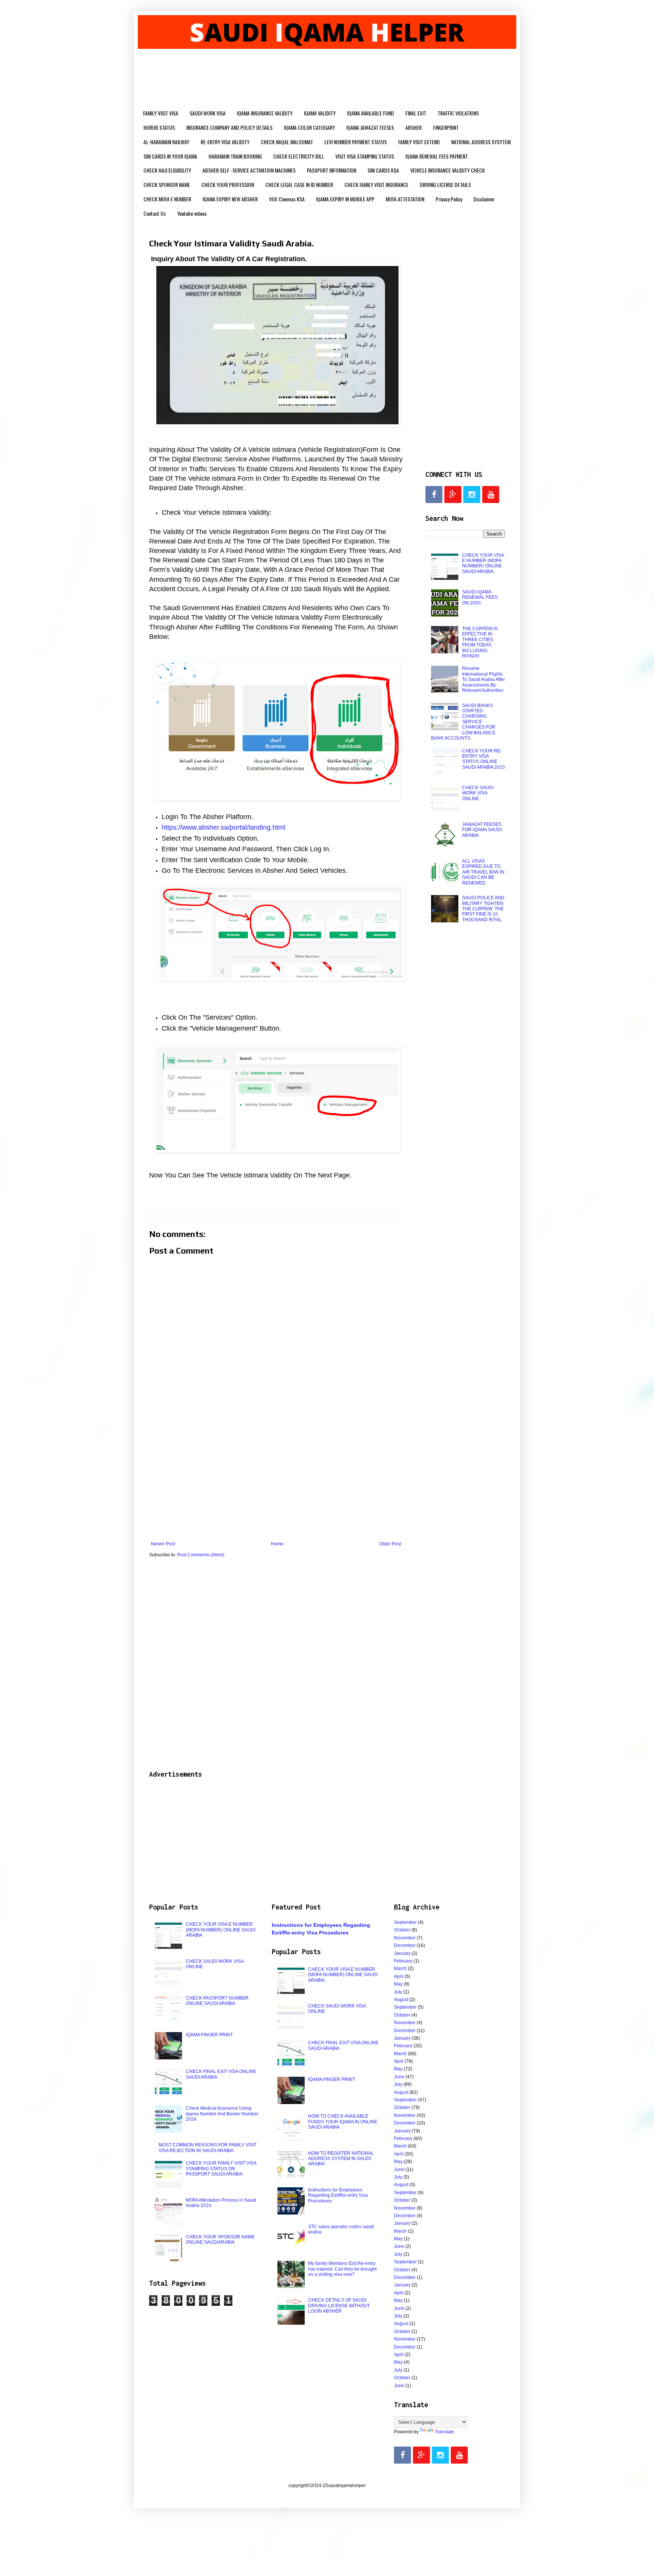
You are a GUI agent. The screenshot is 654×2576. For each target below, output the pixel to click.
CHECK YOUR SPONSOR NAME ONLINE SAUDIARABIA (220, 2240)
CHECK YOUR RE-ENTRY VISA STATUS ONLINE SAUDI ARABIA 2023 (483, 759)
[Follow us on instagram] (472, 494)
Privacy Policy (449, 199)
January (402, 1953)
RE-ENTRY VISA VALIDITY (225, 142)
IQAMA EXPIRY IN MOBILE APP (345, 199)
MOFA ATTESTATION (405, 199)
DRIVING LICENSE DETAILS (445, 185)
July (398, 1992)
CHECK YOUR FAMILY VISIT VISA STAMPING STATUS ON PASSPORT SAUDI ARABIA (221, 2169)
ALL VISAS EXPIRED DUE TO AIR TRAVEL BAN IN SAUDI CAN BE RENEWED (483, 872)
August (401, 2000)
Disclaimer (484, 199)
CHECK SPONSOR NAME (167, 185)
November (405, 1938)
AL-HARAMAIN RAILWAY (166, 142)
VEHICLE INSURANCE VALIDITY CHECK (448, 170)
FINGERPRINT (446, 127)
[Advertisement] (276, 1479)
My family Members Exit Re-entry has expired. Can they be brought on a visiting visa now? (342, 2269)
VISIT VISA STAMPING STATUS (365, 156)
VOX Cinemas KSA (287, 199)
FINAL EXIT (416, 113)
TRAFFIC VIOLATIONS (458, 113)
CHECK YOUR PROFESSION (228, 185)
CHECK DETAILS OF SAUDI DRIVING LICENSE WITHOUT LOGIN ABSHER (339, 2306)
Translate (445, 2432)
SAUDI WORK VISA (208, 113)
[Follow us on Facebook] (434, 494)
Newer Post (163, 1544)
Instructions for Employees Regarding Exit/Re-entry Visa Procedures (338, 2195)
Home (277, 1544)
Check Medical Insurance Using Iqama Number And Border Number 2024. (222, 2114)
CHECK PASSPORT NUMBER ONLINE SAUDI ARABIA (217, 2001)
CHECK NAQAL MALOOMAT (287, 142)
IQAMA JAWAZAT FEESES (370, 127)
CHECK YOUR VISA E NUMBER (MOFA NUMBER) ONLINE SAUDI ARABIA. (483, 563)
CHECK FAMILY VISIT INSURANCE (376, 185)
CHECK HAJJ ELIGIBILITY (167, 170)
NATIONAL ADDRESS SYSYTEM (481, 142)
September (405, 1922)
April (399, 1976)
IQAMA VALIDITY (320, 113)
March (400, 1969)
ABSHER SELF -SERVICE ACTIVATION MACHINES (249, 170)
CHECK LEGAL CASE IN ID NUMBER (299, 185)
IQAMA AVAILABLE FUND (371, 113)
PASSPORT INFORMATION (332, 170)
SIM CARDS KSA (383, 170)
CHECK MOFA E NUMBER (167, 199)
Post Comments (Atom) (201, 1555)
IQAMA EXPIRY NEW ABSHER (230, 199)
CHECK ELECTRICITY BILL (299, 156)
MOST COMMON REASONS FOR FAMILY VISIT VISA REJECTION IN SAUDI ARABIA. (208, 2148)
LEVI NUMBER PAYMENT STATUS (356, 142)
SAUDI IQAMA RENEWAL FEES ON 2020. (480, 597)
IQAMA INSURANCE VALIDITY (265, 113)
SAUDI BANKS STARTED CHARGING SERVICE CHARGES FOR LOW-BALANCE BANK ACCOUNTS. (463, 722)
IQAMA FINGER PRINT (209, 2035)
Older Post (390, 1544)
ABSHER (413, 127)
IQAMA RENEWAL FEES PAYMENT (437, 156)
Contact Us (155, 213)
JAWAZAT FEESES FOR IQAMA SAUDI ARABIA (482, 830)
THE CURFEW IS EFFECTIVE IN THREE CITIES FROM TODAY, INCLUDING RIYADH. (480, 642)
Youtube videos (192, 213)
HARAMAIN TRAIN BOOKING (235, 156)
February (403, 1961)
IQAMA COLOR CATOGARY (309, 127)
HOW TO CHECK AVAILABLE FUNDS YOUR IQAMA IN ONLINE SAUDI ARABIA (343, 2122)
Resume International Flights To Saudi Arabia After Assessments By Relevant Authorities (483, 679)
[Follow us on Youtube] (491, 494)
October (402, 1930)
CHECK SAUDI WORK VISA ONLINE (478, 793)
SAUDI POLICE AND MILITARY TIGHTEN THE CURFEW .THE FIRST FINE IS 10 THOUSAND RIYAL (483, 909)
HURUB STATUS (159, 127)
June (399, 2077)
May (398, 1984)
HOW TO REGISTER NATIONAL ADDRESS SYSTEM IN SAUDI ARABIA (341, 2159)
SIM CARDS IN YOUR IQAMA (170, 156)
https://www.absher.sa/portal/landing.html (223, 827)
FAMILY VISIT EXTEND (419, 142)
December (405, 1945)
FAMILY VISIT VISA (161, 113)
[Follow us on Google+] (453, 494)
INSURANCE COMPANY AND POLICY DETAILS (229, 127)
